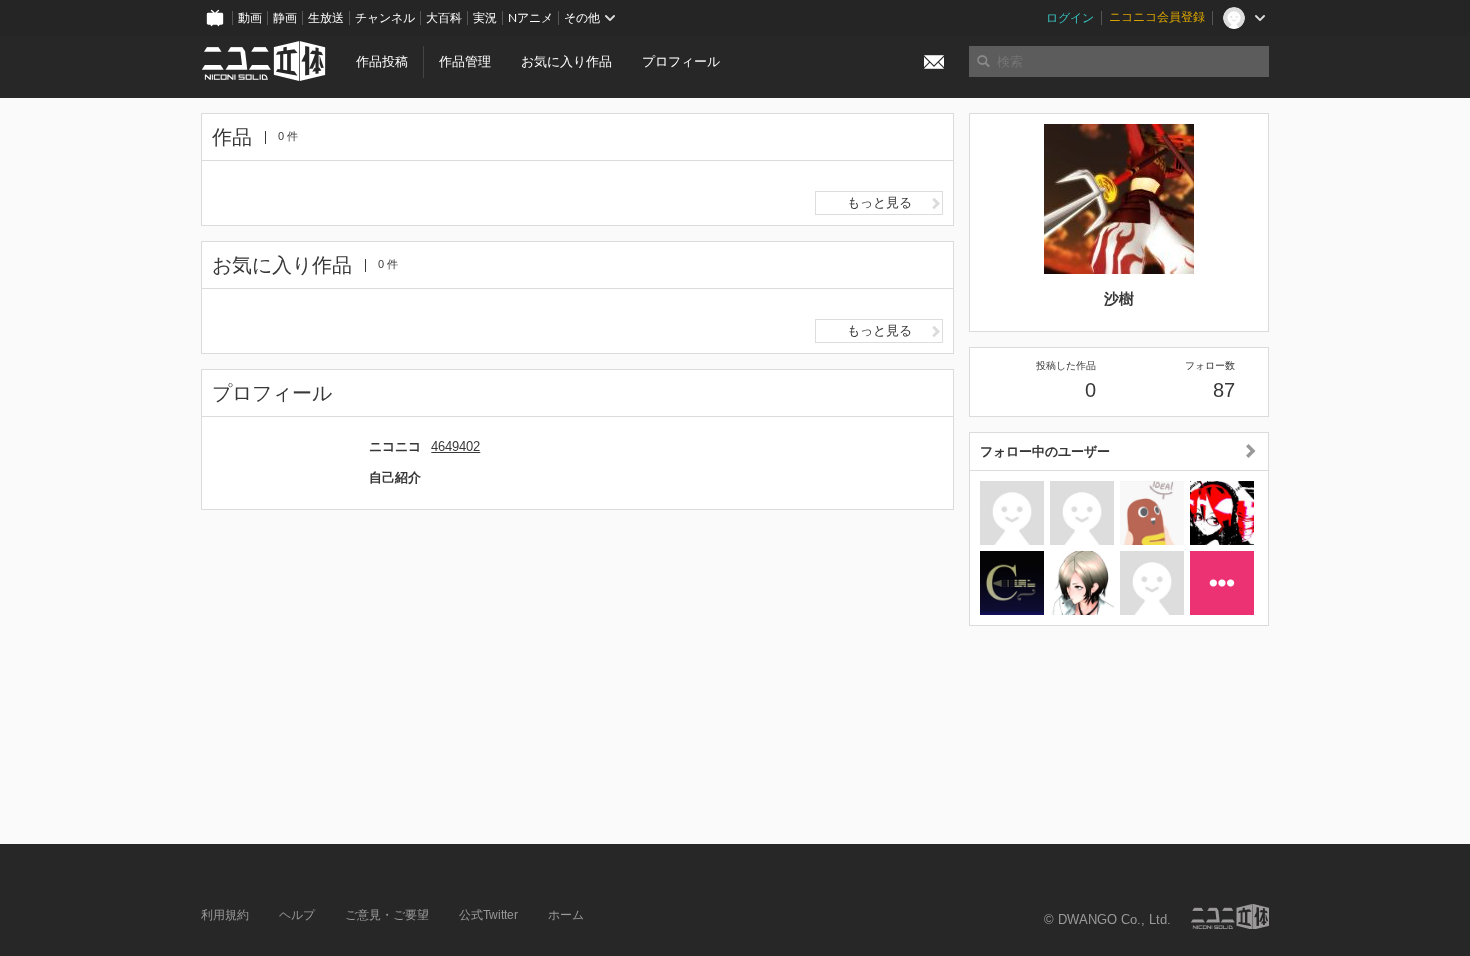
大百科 (444, 18)
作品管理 (465, 61)
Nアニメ (530, 18)
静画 (285, 18)
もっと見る (879, 202)
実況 (485, 18)
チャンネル (385, 18)
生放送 (326, 18)
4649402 (455, 446)
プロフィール (681, 61)
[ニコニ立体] (1230, 916)
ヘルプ (297, 915)
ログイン (1070, 18)
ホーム (566, 915)
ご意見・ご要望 (387, 915)
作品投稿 (382, 61)
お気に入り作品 (566, 61)
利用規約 (225, 915)
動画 (250, 18)
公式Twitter (488, 915)
